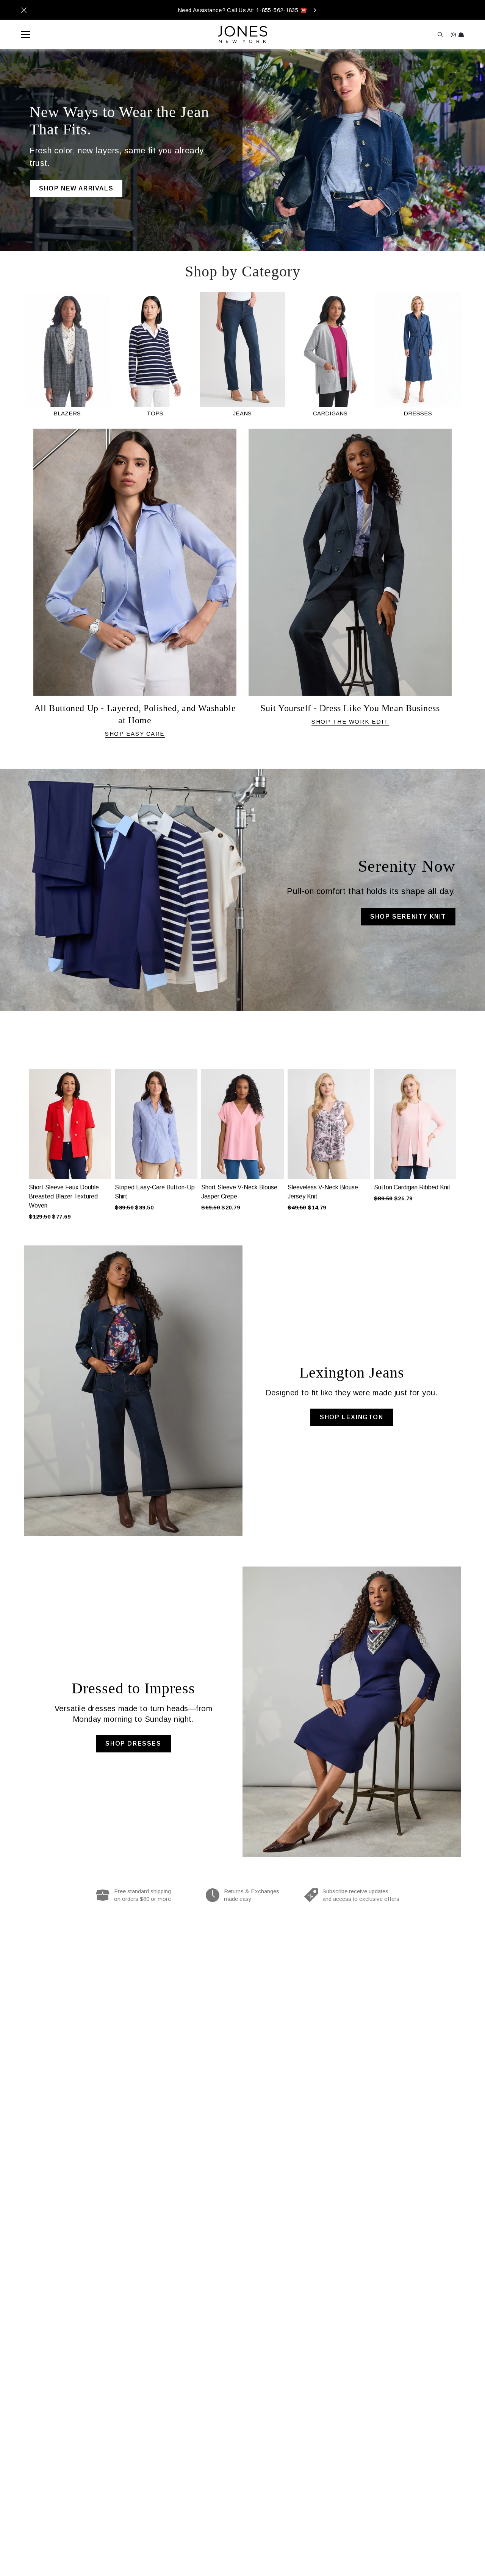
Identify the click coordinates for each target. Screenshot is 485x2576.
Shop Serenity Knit (408, 917)
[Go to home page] (242, 34)
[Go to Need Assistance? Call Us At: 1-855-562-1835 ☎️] (242, 10)
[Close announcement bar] (24, 10)
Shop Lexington (351, 1417)
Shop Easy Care (135, 734)
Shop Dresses (133, 1744)
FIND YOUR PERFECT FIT (83, 180)
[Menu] (22, 34)
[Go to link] (67, 355)
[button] (20, 1135)
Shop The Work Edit (350, 722)
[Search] (440, 35)
